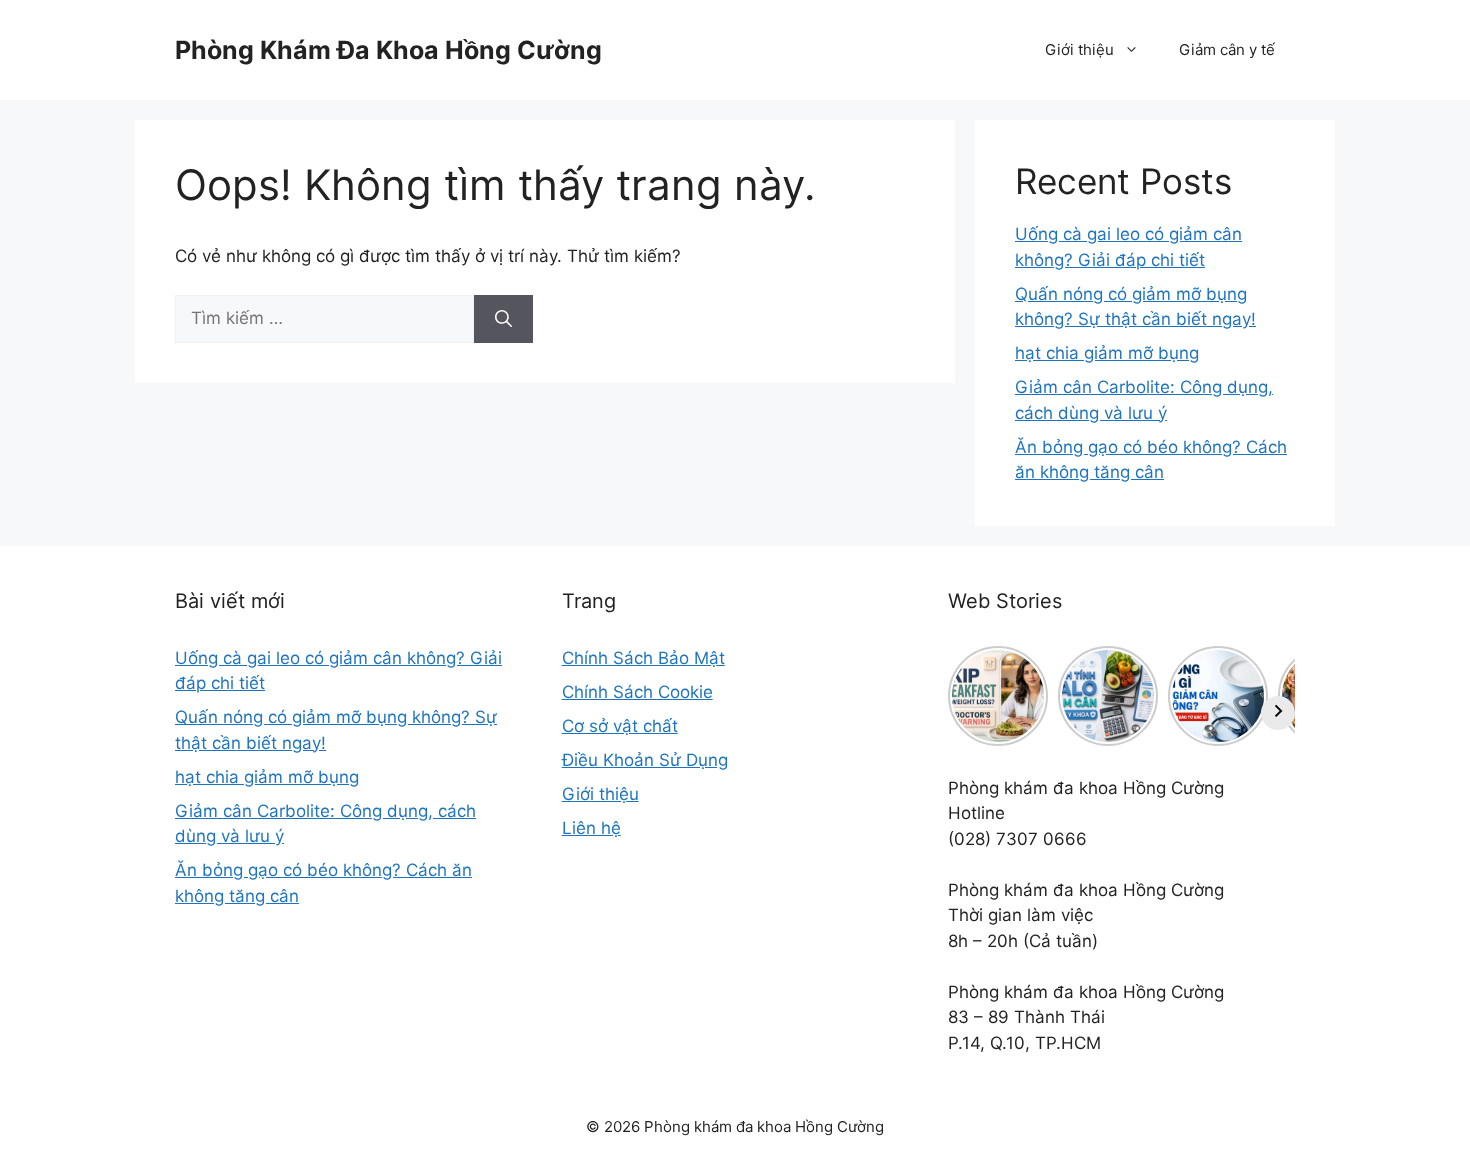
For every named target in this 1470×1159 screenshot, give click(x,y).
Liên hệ (591, 828)
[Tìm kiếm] (503, 319)
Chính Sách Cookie (637, 692)
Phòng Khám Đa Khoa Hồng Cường (388, 50)
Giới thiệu (1079, 49)
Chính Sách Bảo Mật (643, 658)
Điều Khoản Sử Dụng (645, 760)
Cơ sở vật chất (620, 726)
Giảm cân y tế (1227, 49)
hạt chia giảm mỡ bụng (1107, 353)
